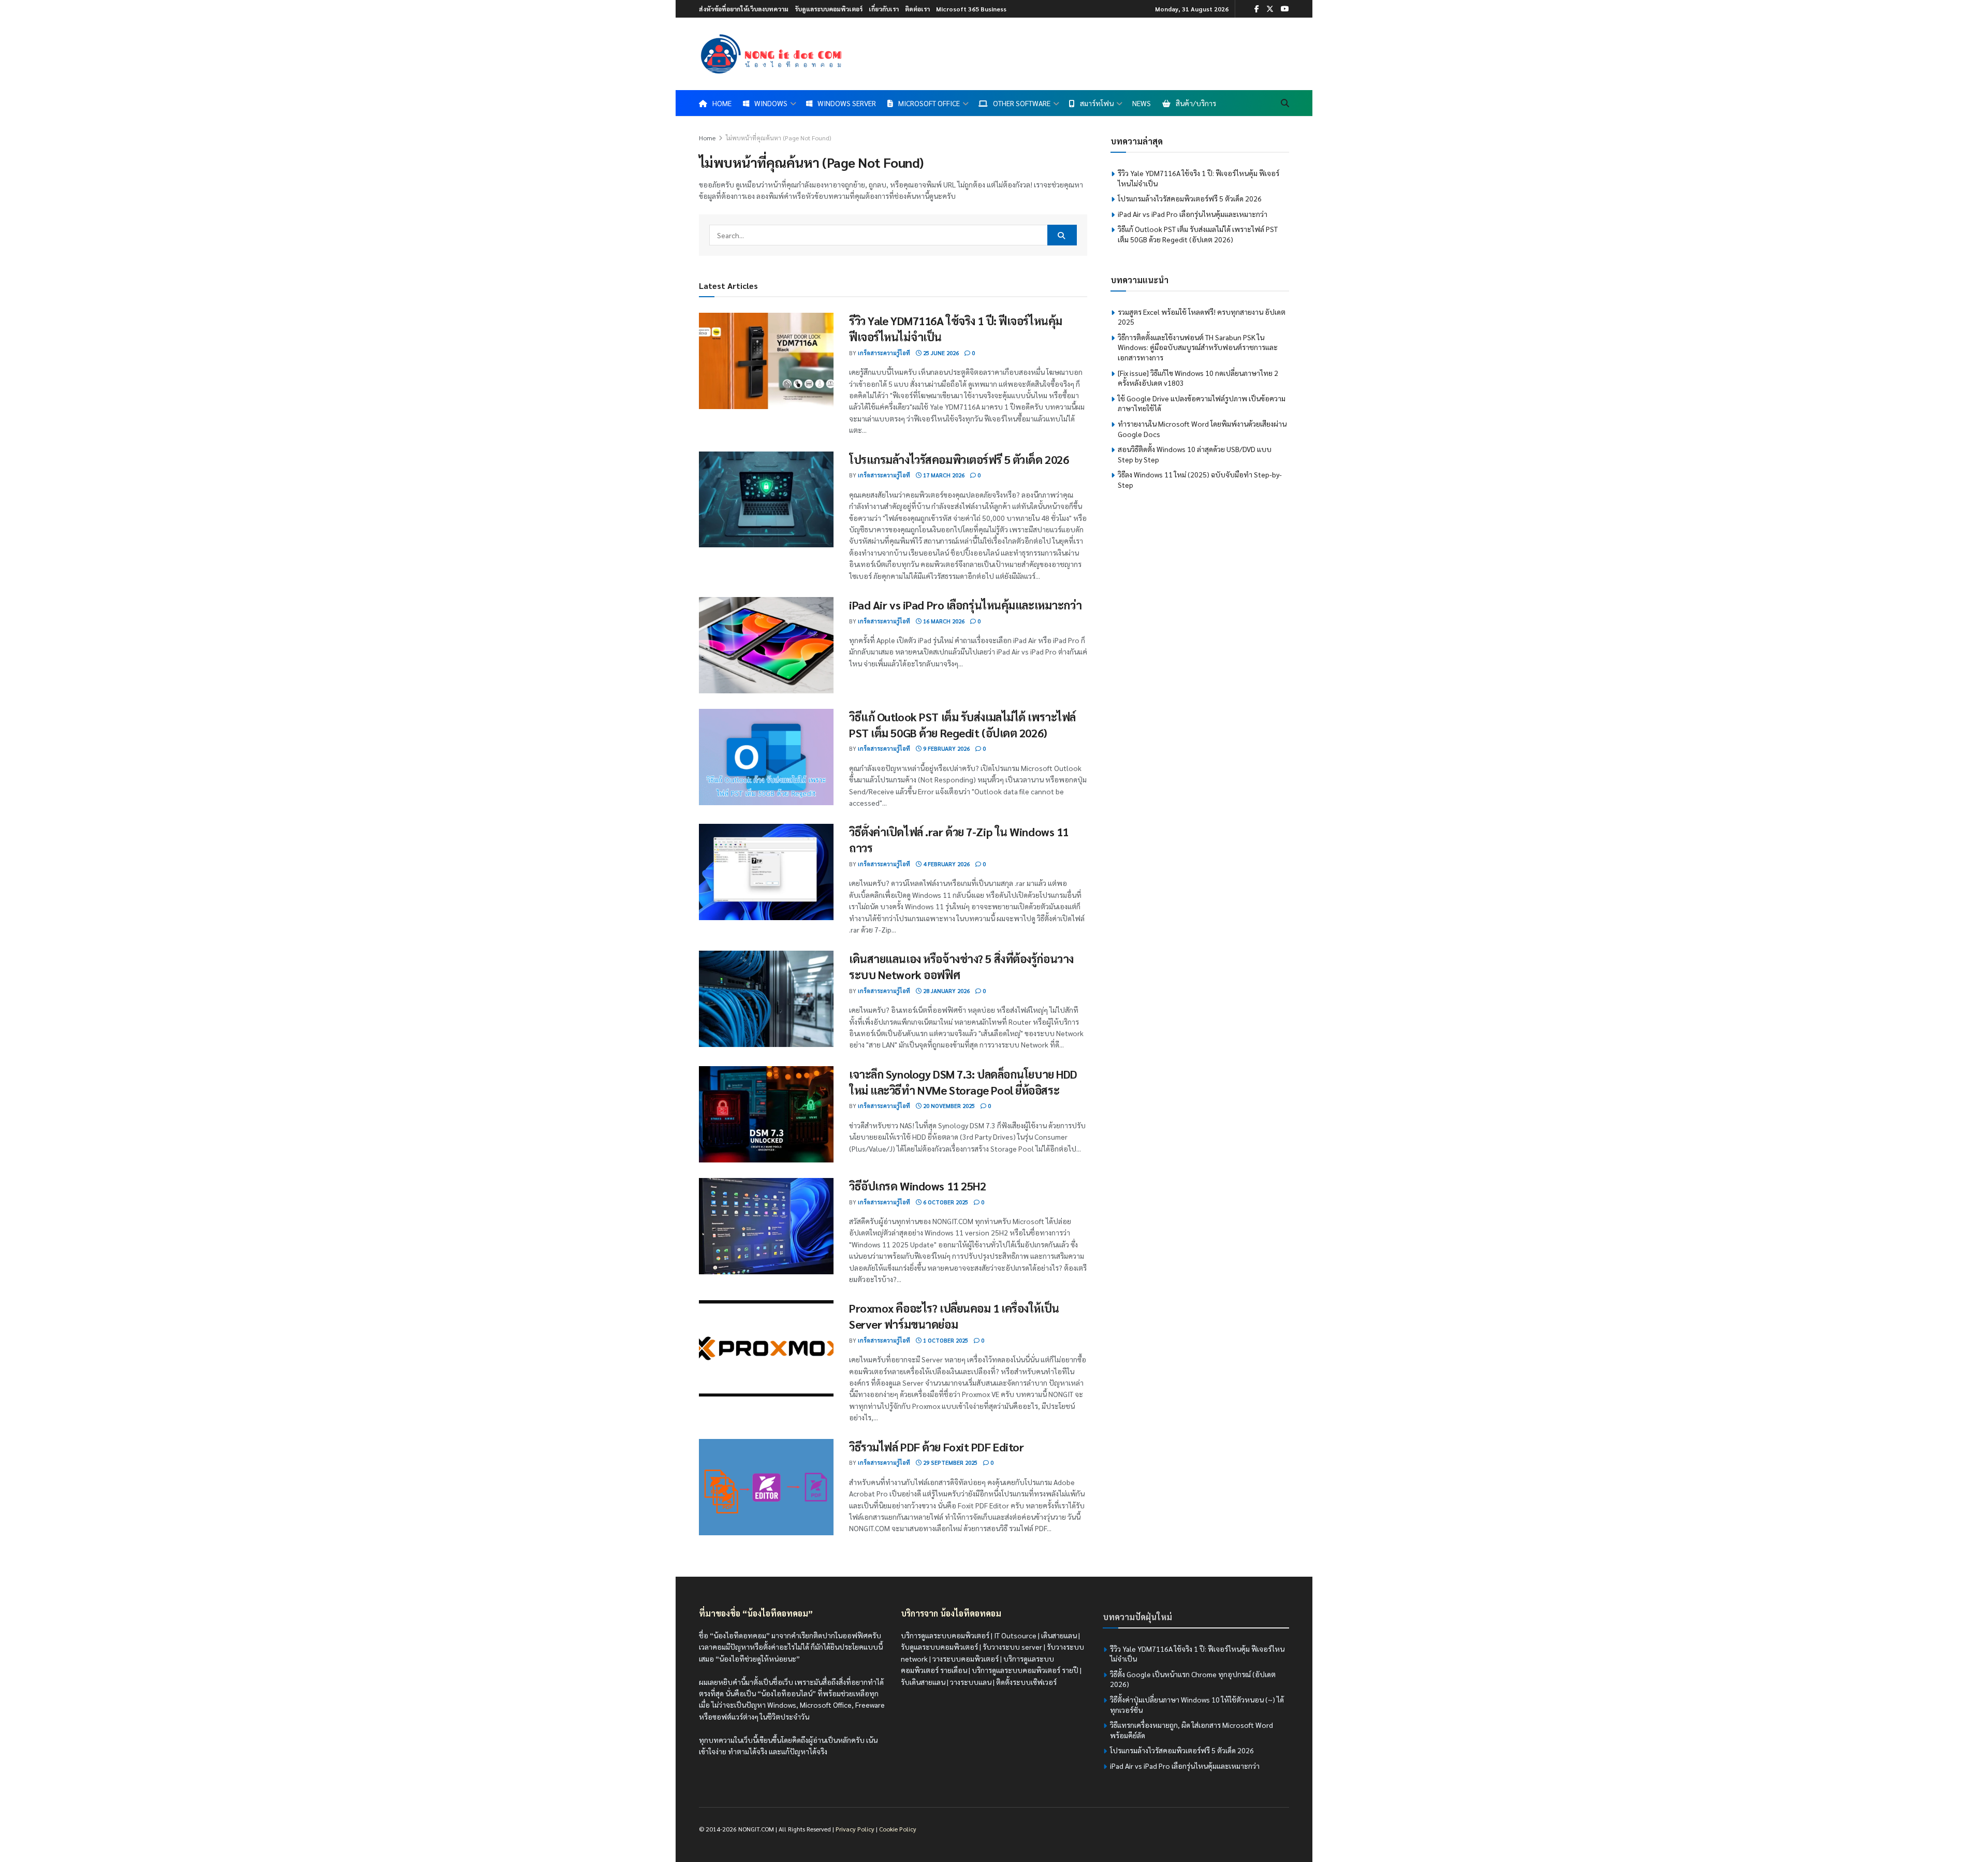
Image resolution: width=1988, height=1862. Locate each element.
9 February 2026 (946, 748)
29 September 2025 (949, 1463)
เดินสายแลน (1059, 1635)
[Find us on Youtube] (1285, 9)
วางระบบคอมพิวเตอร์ (966, 1659)
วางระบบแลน (971, 1682)
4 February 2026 (946, 864)
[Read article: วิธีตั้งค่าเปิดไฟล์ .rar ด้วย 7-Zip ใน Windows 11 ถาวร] (766, 872)
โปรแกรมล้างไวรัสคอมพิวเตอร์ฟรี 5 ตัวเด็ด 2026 (959, 459)
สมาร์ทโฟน (1097, 103)
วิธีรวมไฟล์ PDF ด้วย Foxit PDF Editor (936, 1447)
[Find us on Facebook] (1257, 9)
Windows (771, 103)
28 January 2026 (946, 991)
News (1142, 103)
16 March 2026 (943, 621)
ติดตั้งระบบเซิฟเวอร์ (1026, 1682)
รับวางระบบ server (1012, 1647)
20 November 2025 (948, 1106)
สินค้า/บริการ (1196, 103)
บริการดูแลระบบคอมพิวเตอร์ (945, 1635)
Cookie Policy (898, 1829)
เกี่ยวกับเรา (884, 9)
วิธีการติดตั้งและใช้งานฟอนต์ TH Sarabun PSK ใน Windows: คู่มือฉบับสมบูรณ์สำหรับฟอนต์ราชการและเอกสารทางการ (1198, 347)
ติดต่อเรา (917, 9)
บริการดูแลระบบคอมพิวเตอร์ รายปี (1025, 1670)
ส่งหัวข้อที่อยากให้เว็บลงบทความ (744, 9)
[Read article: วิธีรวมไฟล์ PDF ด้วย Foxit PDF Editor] (766, 1487)
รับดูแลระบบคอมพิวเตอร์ (829, 9)
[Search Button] (1285, 103)
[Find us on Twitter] (1270, 9)
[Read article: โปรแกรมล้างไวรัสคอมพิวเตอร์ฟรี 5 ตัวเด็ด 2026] (766, 500)
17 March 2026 (943, 475)
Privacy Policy (855, 1829)
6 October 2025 (945, 1202)
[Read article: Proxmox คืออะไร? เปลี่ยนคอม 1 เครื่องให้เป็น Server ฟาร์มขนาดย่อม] (766, 1348)
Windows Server (847, 103)
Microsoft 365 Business (971, 9)
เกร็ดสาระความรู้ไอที (884, 353)
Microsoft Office (929, 103)
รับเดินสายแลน (923, 1682)
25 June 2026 (940, 353)
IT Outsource (1015, 1635)
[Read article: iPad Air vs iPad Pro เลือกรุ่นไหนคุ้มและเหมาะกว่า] (766, 645)
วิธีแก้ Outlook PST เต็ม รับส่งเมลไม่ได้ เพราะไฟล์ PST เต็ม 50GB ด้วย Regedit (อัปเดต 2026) (1198, 234)
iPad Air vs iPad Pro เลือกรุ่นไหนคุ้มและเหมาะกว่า (965, 605)
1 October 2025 (945, 1340)
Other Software (1022, 103)
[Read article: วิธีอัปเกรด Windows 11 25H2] (766, 1226)
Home (707, 138)
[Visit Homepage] (771, 54)
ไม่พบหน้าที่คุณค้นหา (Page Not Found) (778, 138)
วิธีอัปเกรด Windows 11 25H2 (917, 1186)
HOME (722, 103)
